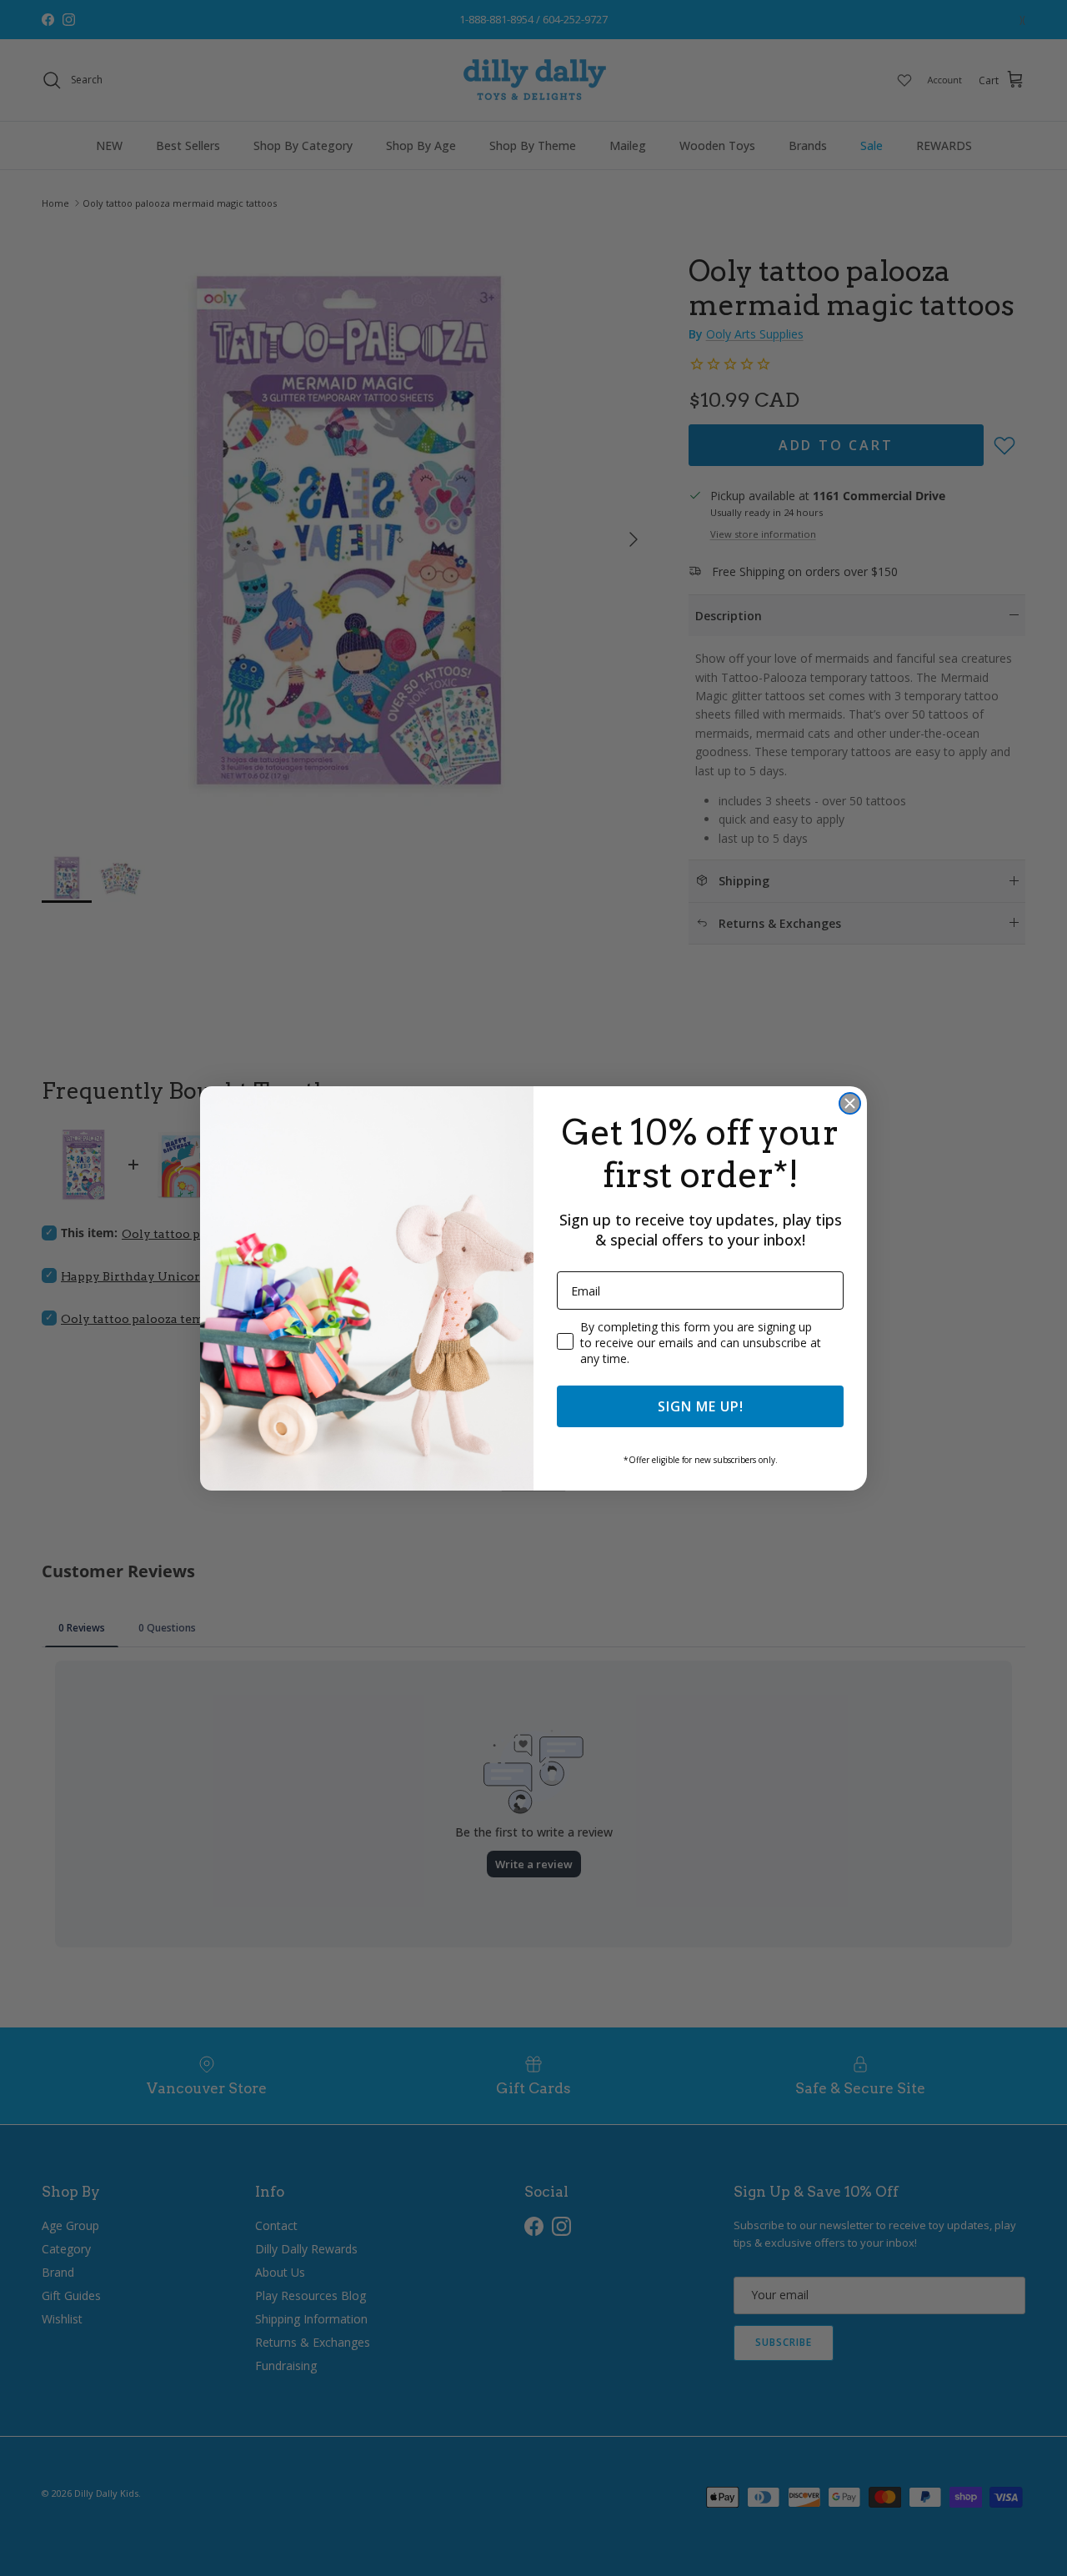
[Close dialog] (850, 1103)
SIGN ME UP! (701, 1406)
